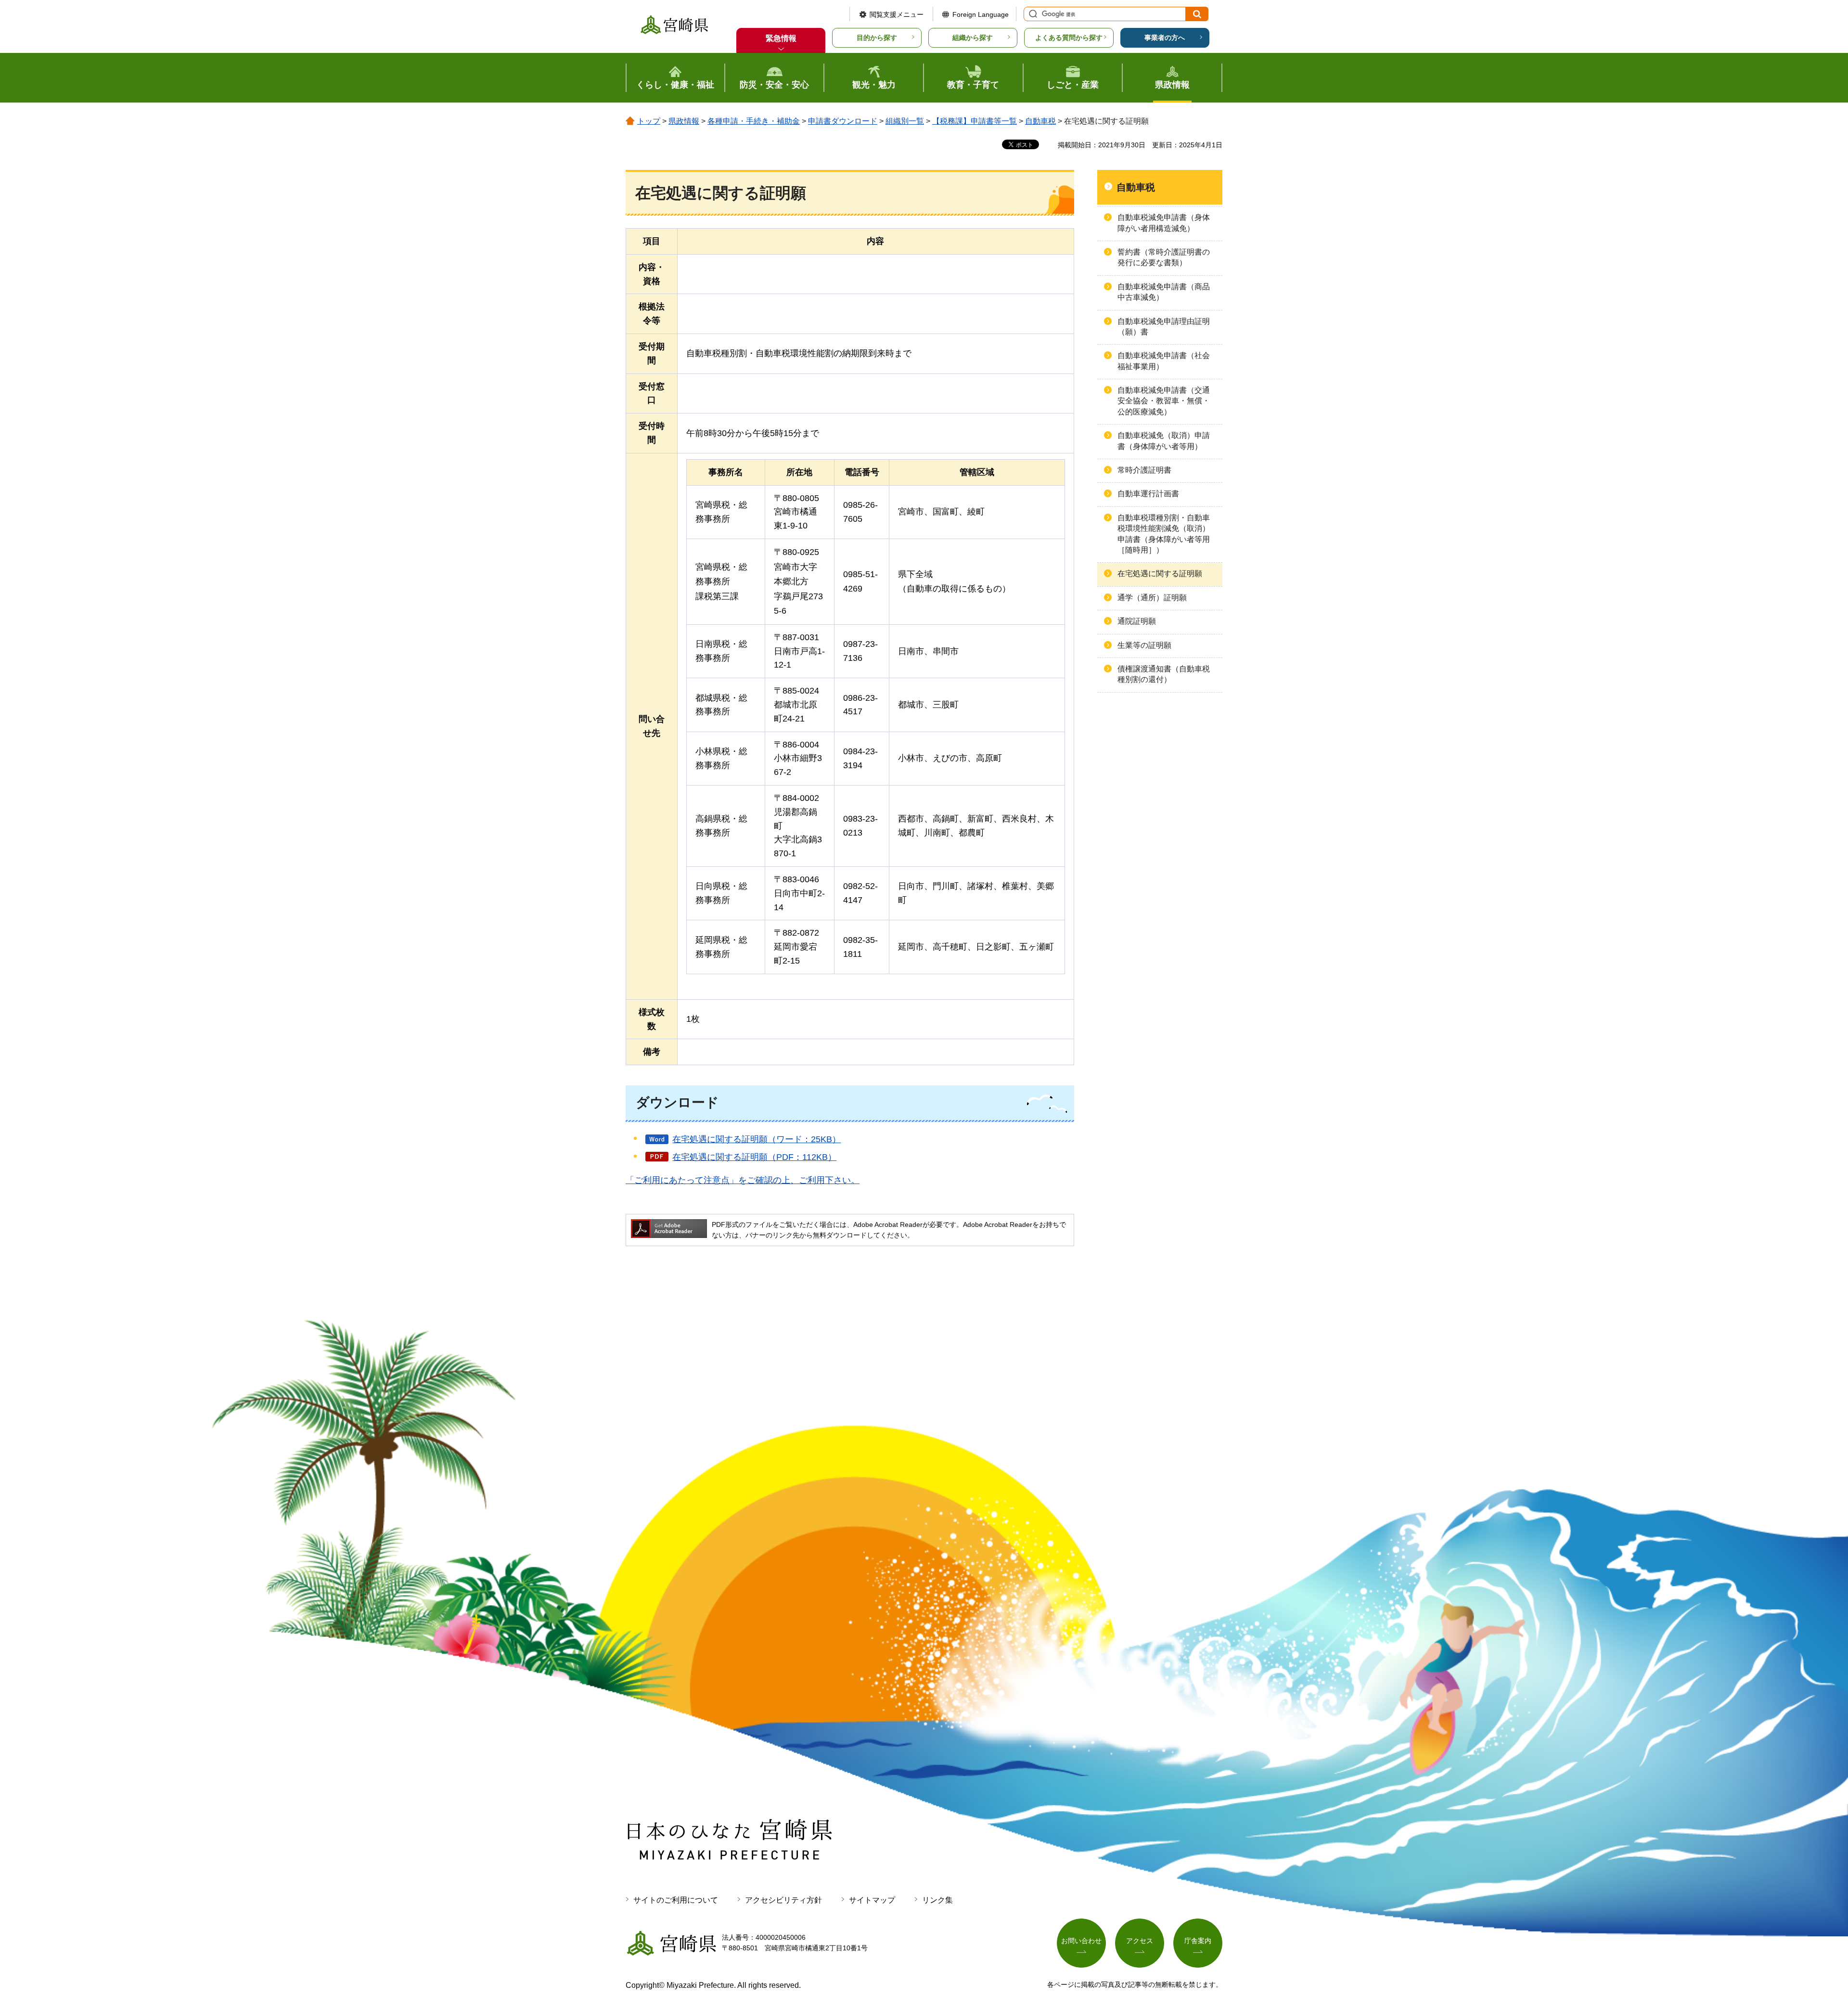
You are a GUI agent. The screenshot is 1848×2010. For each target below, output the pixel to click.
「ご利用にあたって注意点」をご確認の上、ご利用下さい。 (743, 1180)
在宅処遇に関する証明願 (1160, 573)
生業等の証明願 (1144, 645)
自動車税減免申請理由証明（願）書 (1164, 327)
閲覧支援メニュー (897, 14)
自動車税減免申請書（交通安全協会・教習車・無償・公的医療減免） (1164, 401)
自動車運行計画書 (1148, 494)
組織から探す (973, 38)
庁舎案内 (1198, 1941)
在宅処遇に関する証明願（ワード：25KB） (757, 1139)
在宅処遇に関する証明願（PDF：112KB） (754, 1157)
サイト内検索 (1032, 14)
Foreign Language (981, 14)
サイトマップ (872, 1900)
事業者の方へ (1165, 38)
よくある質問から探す (1069, 38)
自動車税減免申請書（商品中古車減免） (1164, 292)
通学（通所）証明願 (1152, 598)
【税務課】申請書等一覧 (975, 121)
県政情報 (684, 121)
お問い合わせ (1081, 1941)
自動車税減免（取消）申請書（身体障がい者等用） (1164, 441)
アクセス (1140, 1941)
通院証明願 (1137, 621)
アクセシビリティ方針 (783, 1900)
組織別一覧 (905, 121)
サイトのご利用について (676, 1900)
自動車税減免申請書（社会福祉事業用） (1164, 361)
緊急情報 (781, 38)
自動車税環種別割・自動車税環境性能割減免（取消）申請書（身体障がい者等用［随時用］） (1164, 534)
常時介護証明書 (1144, 470)
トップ (649, 121)
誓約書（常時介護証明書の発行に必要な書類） (1164, 257)
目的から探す (877, 38)
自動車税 (1040, 121)
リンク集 (937, 1900)
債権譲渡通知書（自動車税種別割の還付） (1164, 674)
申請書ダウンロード (843, 121)
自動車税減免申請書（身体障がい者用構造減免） (1164, 223)
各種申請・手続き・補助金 (754, 121)
